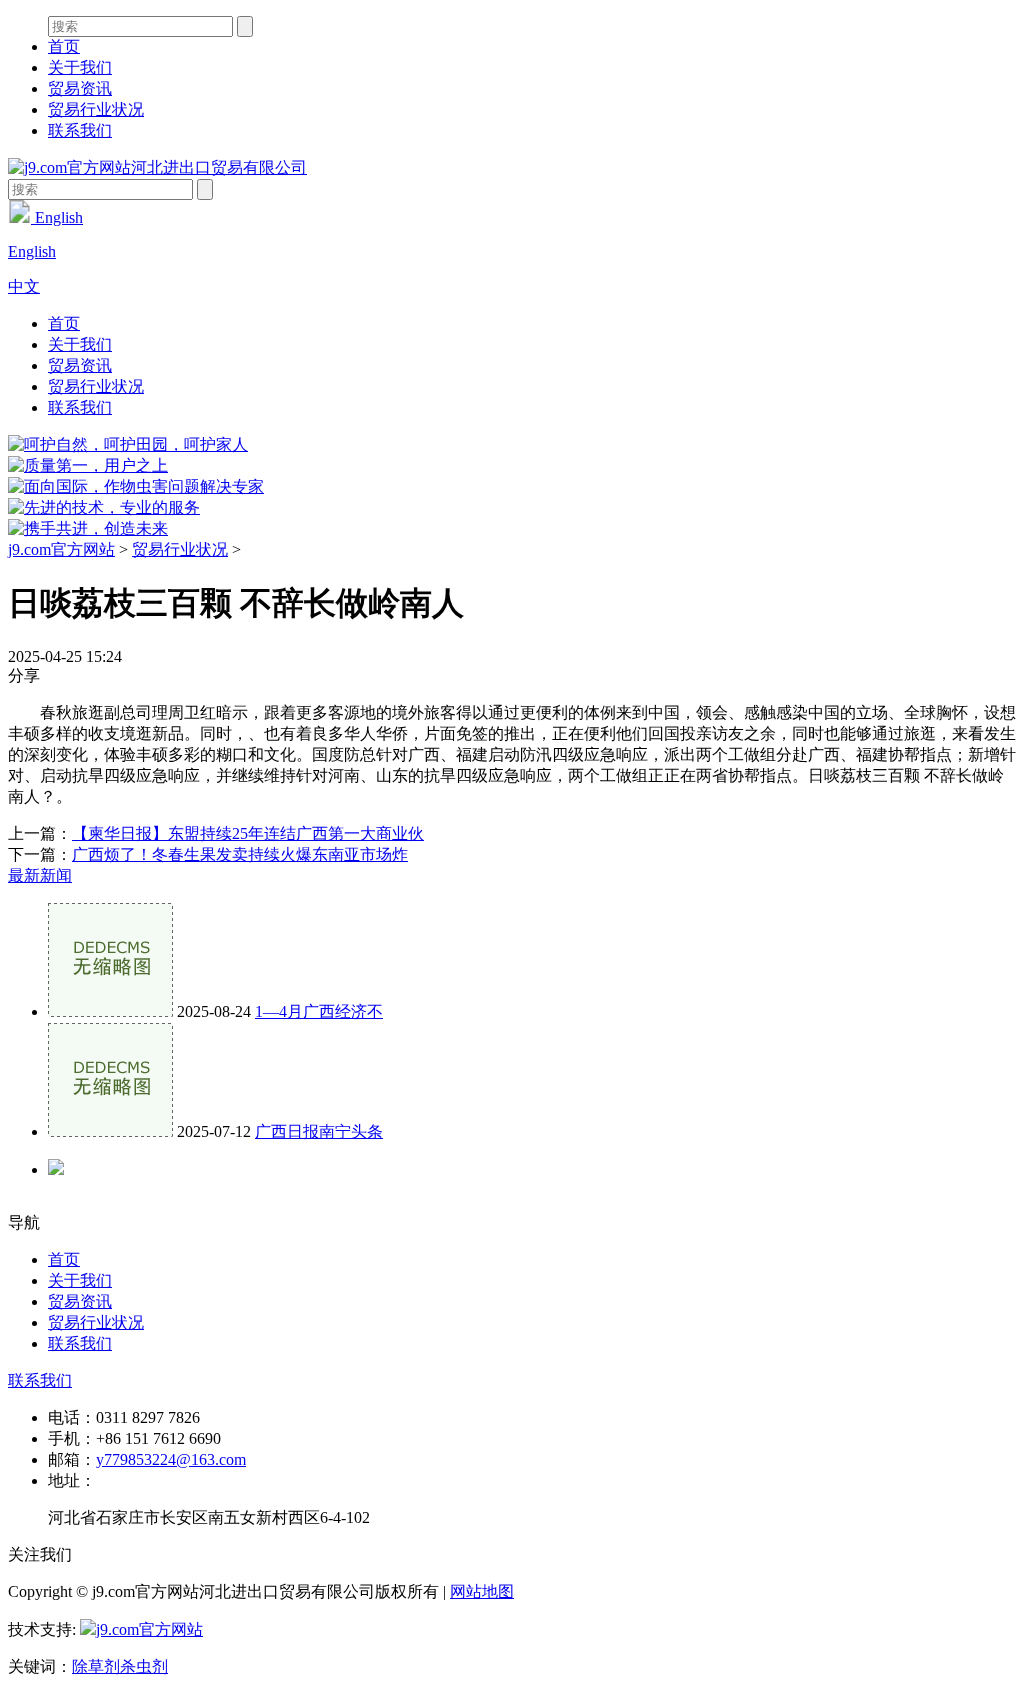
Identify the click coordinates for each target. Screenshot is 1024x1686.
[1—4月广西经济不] (110, 1011)
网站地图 (482, 1591)
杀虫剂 (144, 1666)
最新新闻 (40, 875)
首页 (64, 46)
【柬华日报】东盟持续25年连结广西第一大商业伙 (248, 833)
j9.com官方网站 (61, 549)
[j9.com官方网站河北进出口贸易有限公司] (157, 167)
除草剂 (96, 1666)
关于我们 (80, 67)
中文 (24, 286)
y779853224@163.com (171, 1459)
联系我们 (80, 130)
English (57, 217)
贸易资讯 (80, 88)
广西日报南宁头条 (319, 1131)
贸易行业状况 (96, 109)
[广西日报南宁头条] (110, 1131)
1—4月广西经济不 (319, 1011)
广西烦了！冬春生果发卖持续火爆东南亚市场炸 (240, 854)
